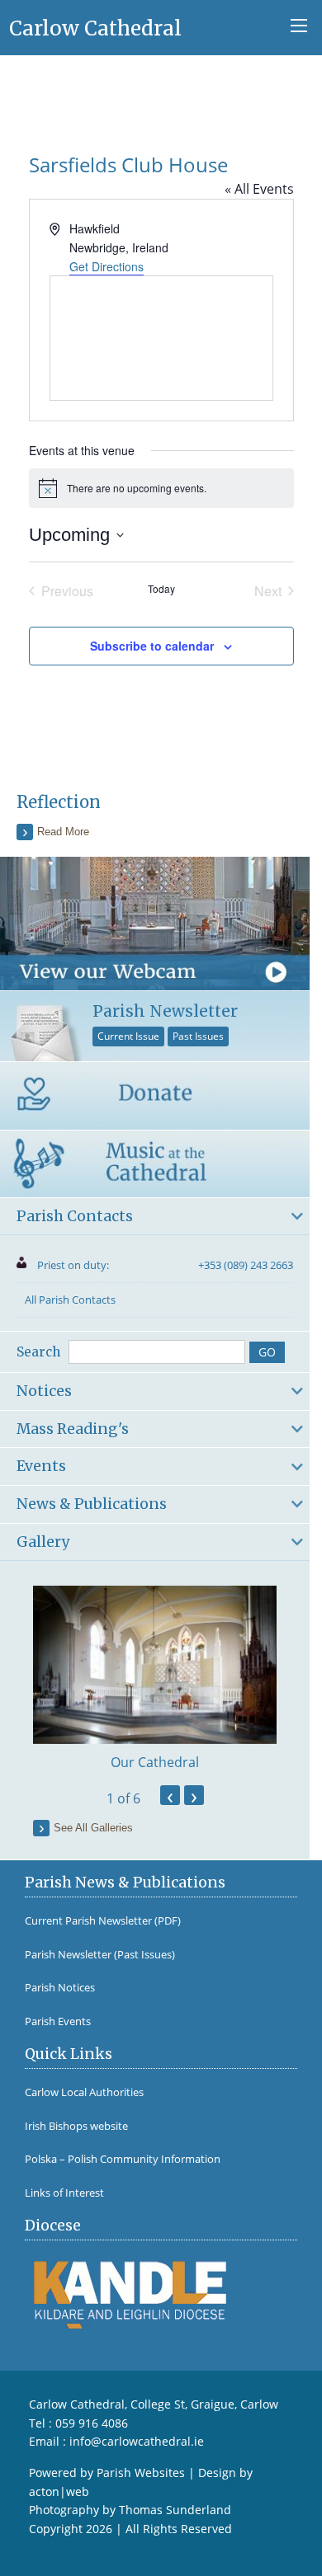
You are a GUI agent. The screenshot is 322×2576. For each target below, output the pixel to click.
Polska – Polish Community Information (123, 2159)
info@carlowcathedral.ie (137, 2441)
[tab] (155, 1217)
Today (161, 589)
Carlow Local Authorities (84, 2092)
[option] (155, 1679)
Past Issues (198, 1036)
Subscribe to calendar (152, 646)
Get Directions (107, 266)
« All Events (259, 189)
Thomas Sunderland (175, 2510)
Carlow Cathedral (95, 28)
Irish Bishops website (76, 2126)
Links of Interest (64, 2193)
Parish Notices (60, 1988)
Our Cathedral (155, 1762)
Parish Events (58, 2021)
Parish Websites (141, 2473)
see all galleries (93, 1828)
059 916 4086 (92, 2423)
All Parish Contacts (70, 1300)
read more (63, 832)
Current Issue (128, 1036)
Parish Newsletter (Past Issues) (100, 1955)
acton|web (59, 2491)
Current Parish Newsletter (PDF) (103, 1921)
